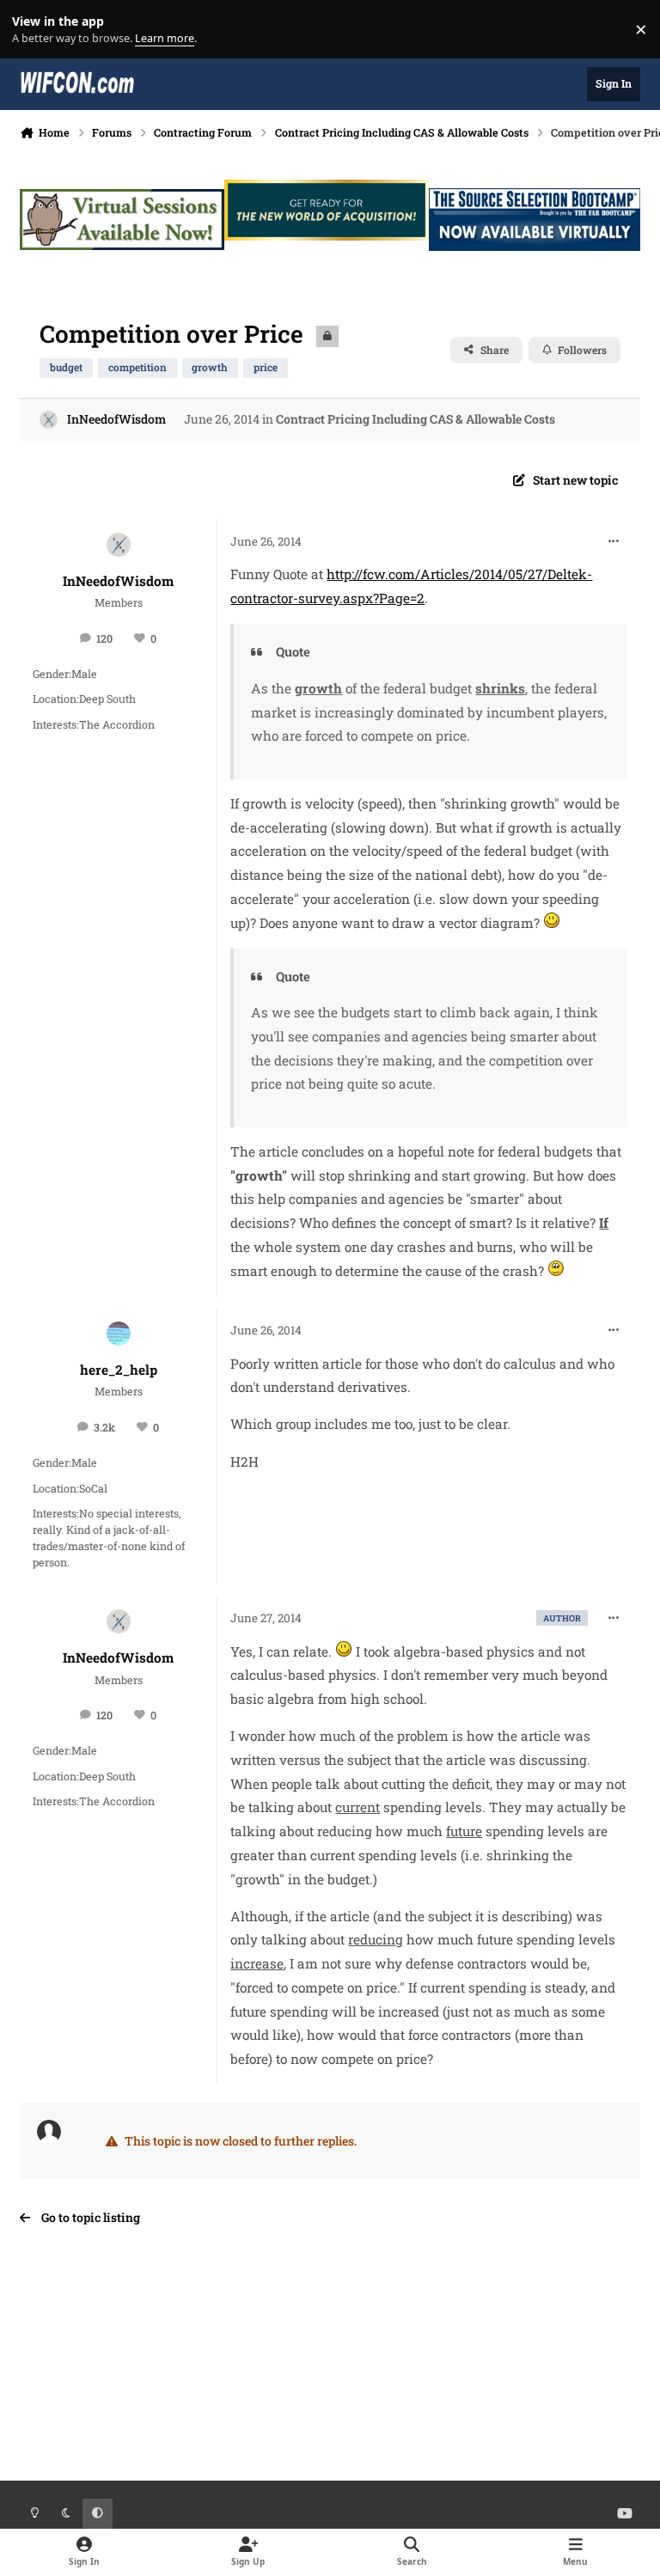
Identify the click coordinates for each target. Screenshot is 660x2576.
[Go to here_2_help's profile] (119, 1334)
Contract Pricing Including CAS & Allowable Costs (416, 419)
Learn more (33, 30)
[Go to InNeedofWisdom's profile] (49, 420)
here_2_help (119, 1370)
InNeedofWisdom (116, 419)
